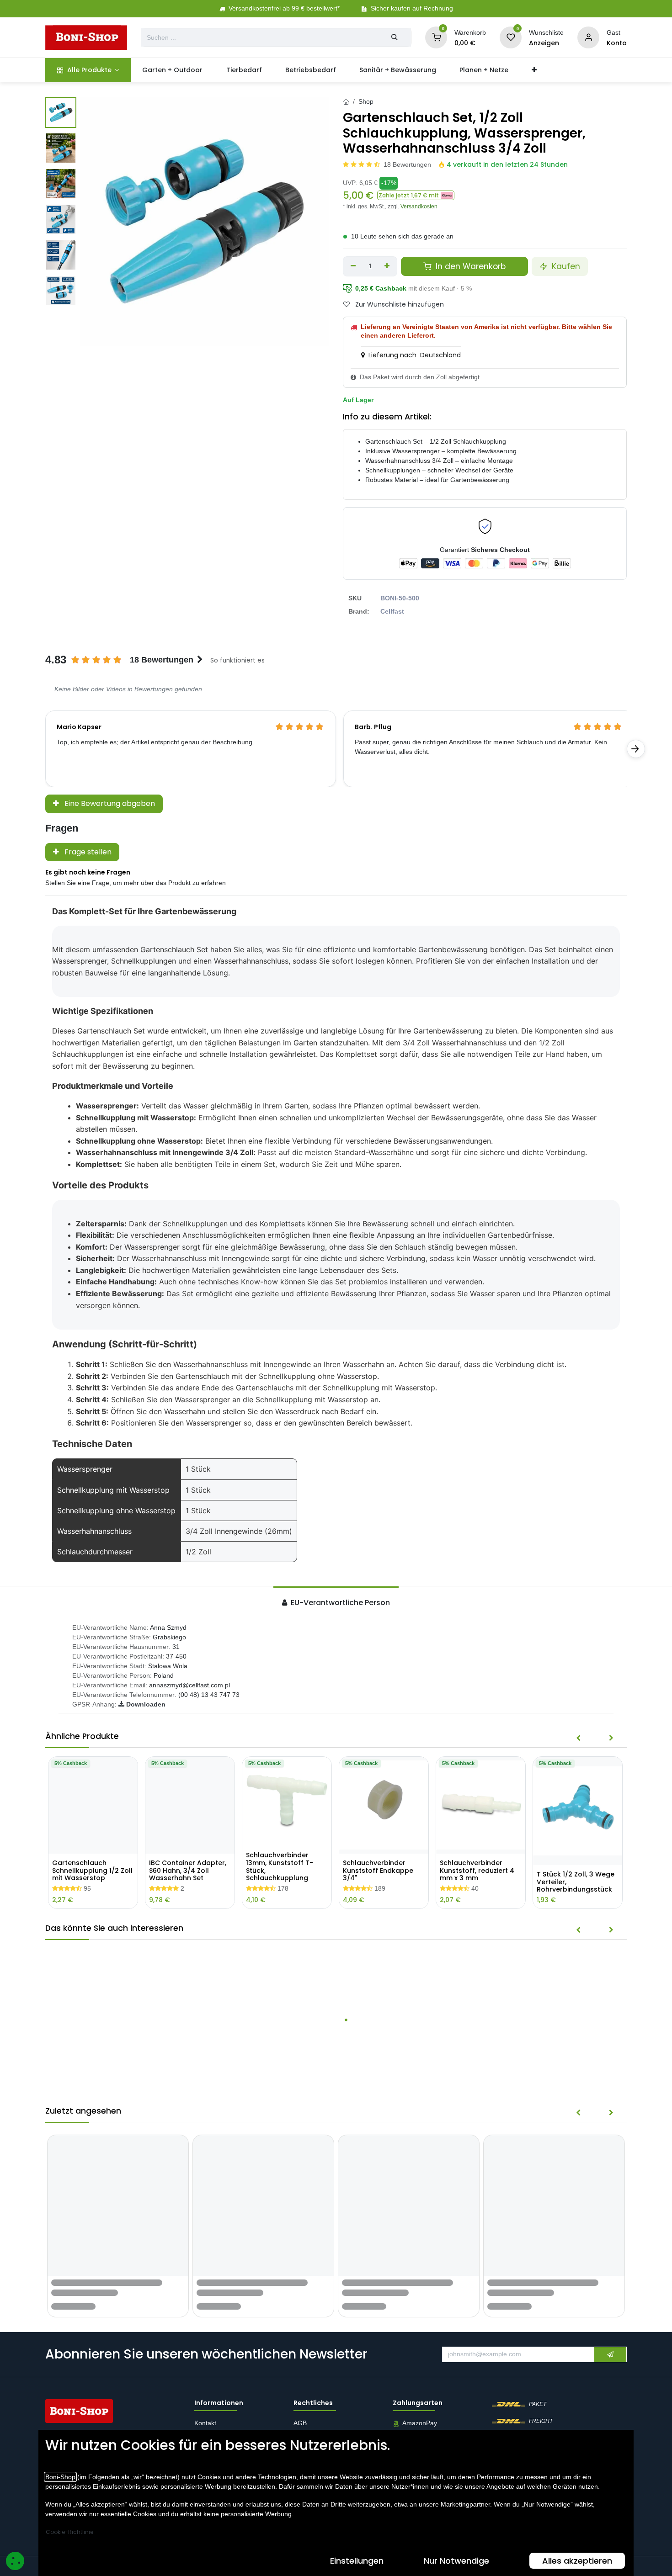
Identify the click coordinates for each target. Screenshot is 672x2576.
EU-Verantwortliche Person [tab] (339, 1603)
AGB (301, 2414)
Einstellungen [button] (357, 2561)
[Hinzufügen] (387, 266)
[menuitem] (88, 70)
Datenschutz (312, 2428)
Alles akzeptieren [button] (577, 2561)
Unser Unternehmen (224, 2428)
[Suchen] (395, 37)
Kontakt (205, 2414)
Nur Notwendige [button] (456, 2561)
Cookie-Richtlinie (69, 2532)
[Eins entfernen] (353, 266)
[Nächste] (636, 749)
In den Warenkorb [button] (469, 266)
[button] (416, 195)
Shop (366, 101)
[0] (436, 37)
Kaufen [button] (565, 266)
